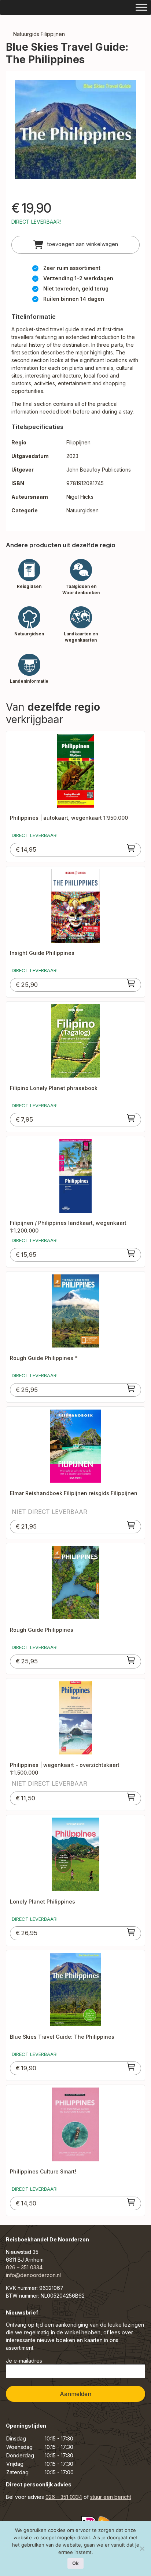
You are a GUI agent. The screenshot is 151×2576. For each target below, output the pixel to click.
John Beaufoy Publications (99, 470)
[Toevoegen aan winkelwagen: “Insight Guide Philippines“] (131, 983)
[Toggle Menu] (141, 7)
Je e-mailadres (24, 2361)
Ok (75, 2563)
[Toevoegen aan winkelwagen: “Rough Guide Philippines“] (131, 1660)
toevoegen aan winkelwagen (82, 244)
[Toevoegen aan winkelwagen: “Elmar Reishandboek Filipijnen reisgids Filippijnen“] (131, 1525)
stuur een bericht (111, 2497)
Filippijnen (78, 442)
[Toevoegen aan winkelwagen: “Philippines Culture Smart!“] (131, 2202)
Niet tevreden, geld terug (76, 288)
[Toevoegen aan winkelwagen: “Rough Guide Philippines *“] (131, 1388)
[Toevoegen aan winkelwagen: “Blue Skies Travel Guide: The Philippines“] (131, 2067)
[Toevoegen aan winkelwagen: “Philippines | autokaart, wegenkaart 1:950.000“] (131, 848)
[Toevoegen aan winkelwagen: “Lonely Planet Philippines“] (131, 1932)
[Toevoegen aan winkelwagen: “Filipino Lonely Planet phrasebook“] (131, 1118)
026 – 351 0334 (24, 2267)
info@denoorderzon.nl (33, 2275)
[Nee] (142, 2548)
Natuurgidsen (82, 510)
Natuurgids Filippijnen (39, 34)
